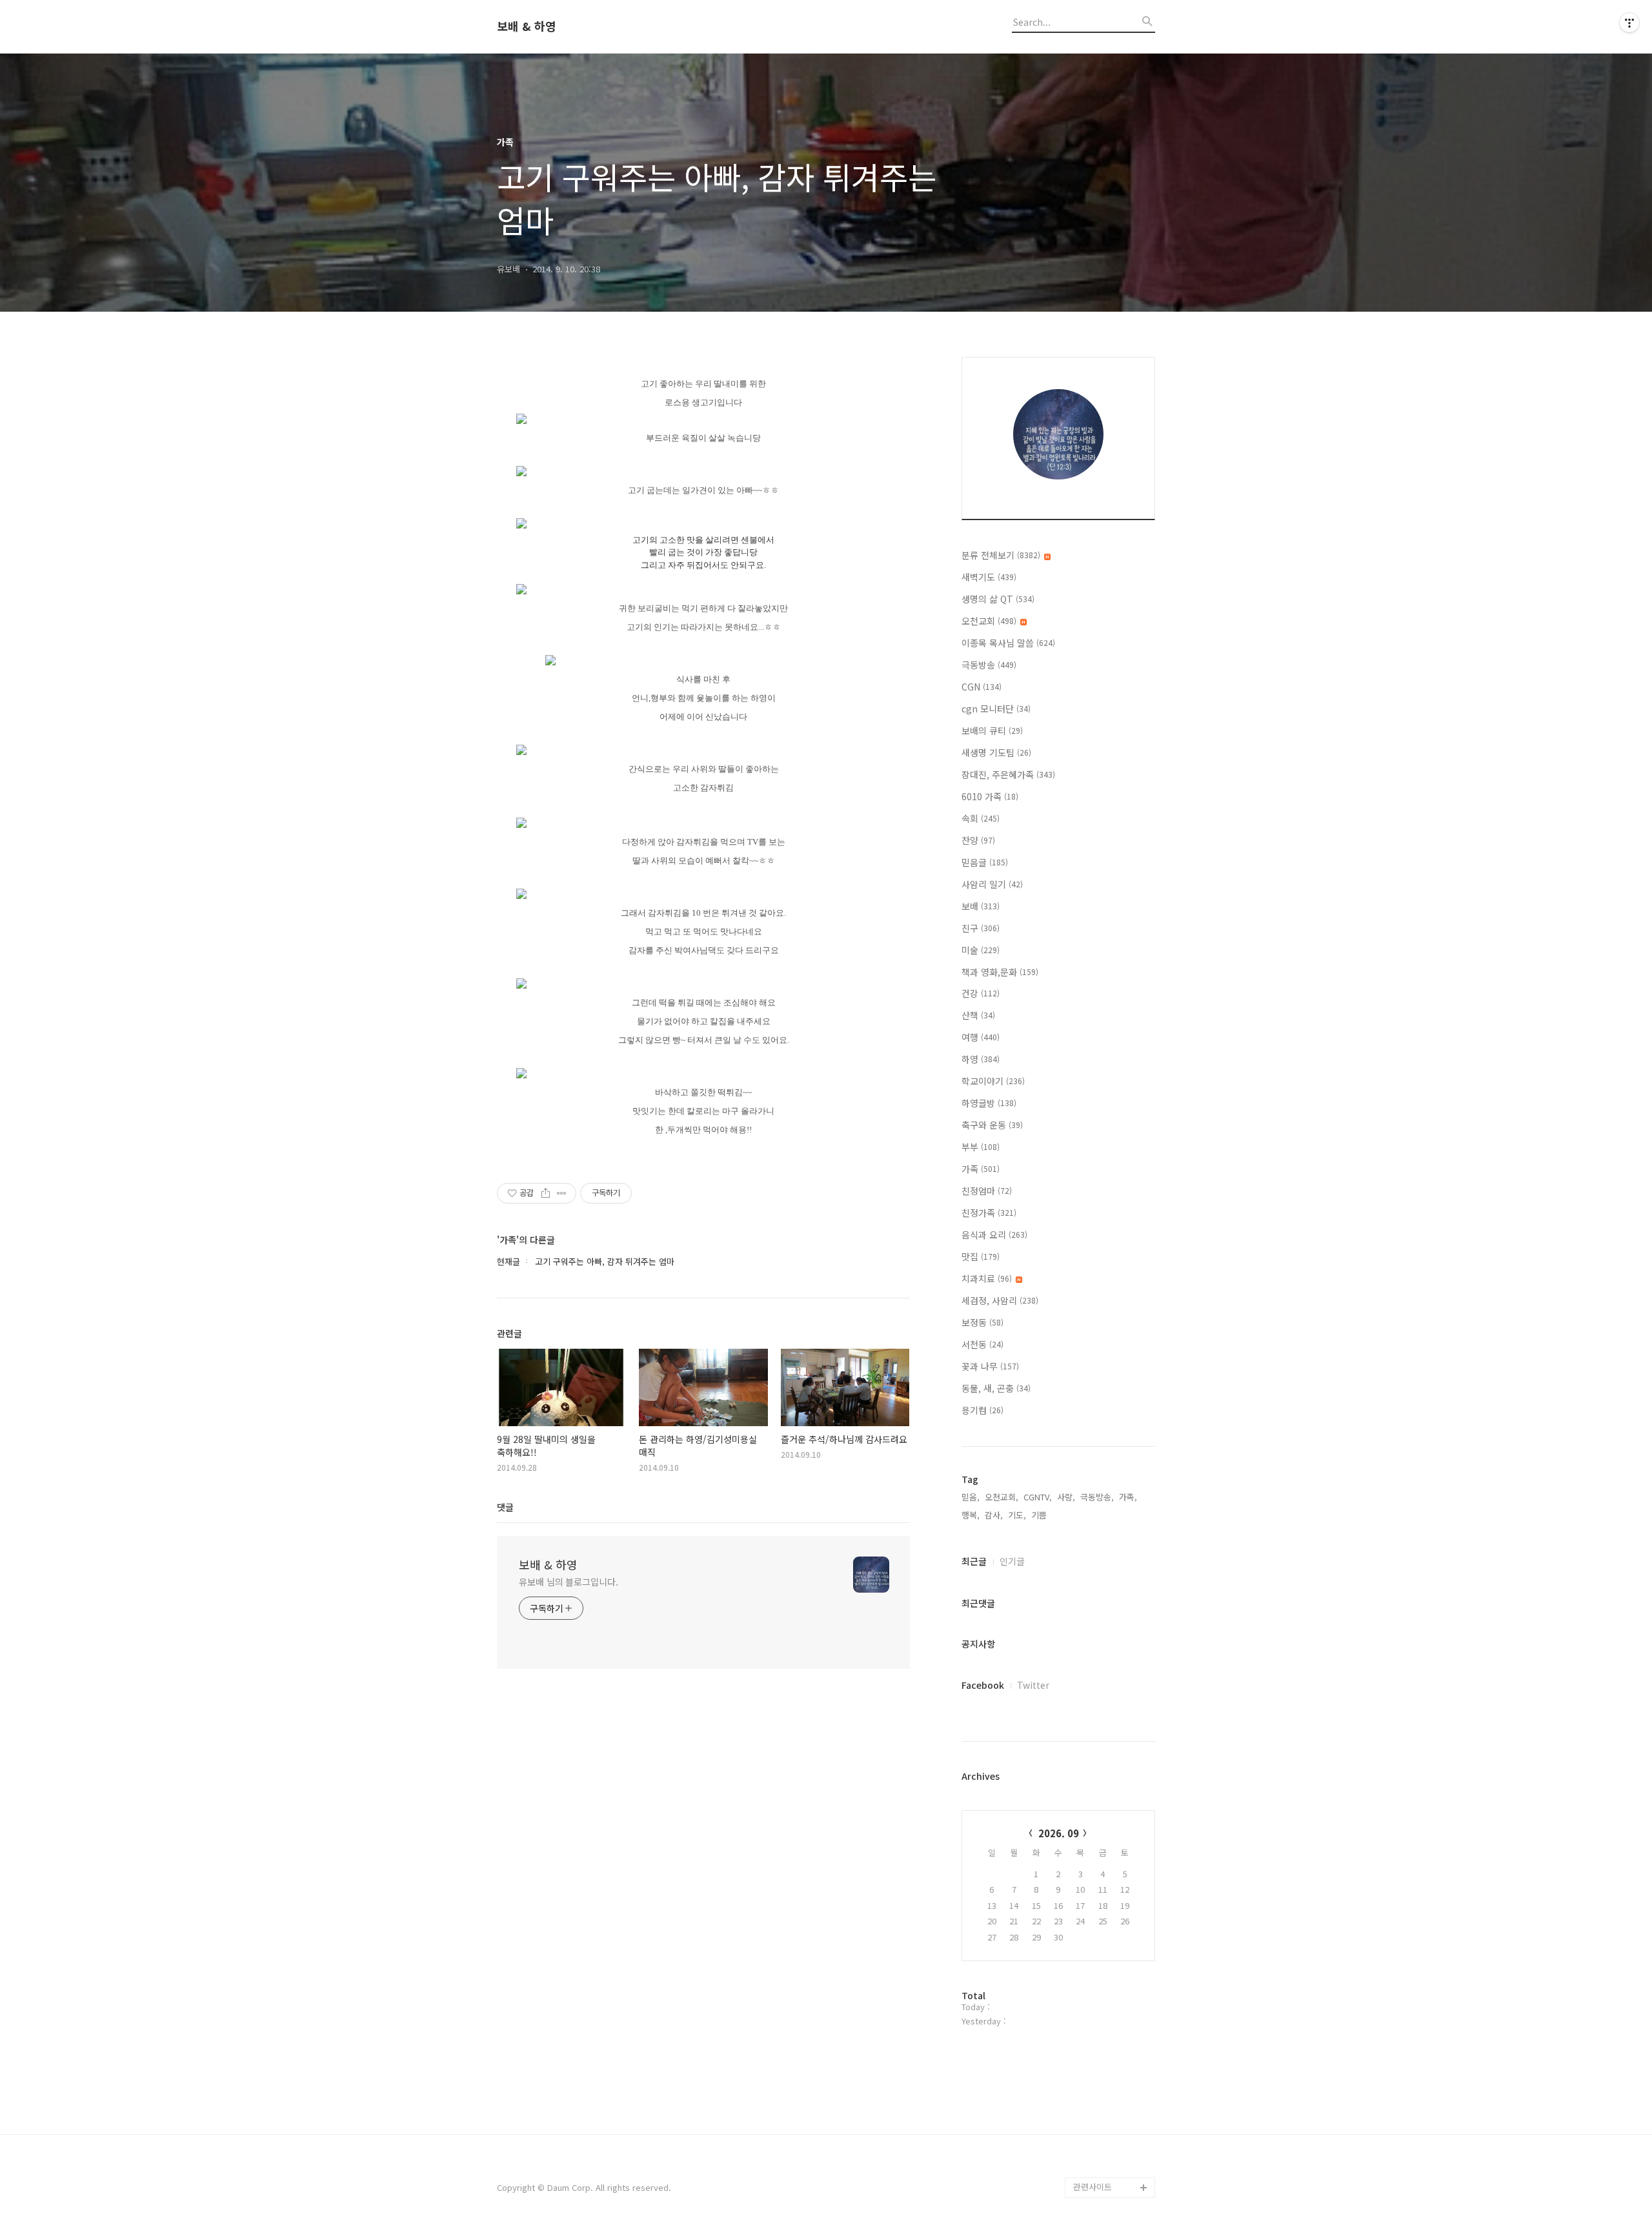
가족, (1128, 1497)
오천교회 (989, 621)
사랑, (1066, 1497)
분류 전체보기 (1001, 555)
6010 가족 (990, 796)
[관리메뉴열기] (1629, 23)
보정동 (982, 1322)
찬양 (978, 840)
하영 (981, 1059)
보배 (981, 906)
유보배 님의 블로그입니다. (569, 1582)
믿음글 (985, 862)
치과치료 (987, 1278)
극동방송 (989, 665)
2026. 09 (1059, 1833)
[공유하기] (546, 1193)
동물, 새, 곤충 (996, 1388)
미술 (981, 950)
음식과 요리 (994, 1235)
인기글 (1012, 1561)
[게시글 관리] (562, 1193)
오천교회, (1002, 1497)
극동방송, (1097, 1497)
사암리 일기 (992, 884)
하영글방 (989, 1103)
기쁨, (1040, 1515)
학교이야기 (993, 1081)
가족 (981, 1169)
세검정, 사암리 (1000, 1300)
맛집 (981, 1256)
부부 (981, 1147)
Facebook (983, 1685)
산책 (978, 1015)
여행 (981, 1037)
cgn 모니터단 (996, 709)
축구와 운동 (992, 1125)
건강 (981, 993)
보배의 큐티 (992, 731)
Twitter (1033, 1685)
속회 (981, 818)
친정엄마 (987, 1191)
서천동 (982, 1344)
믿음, (971, 1497)
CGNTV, (1038, 1497)
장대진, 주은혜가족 (1008, 774)
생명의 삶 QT (998, 599)
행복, (971, 1515)
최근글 (974, 1561)
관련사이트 (1093, 2187)
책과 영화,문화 (1000, 972)
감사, (994, 1515)
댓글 (505, 1507)
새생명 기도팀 (996, 752)
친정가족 (989, 1213)
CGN (982, 687)
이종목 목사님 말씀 (1008, 643)
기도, (1017, 1515)
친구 (981, 928)
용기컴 (982, 1410)
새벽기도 (989, 577)
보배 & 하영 (527, 26)
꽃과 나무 (990, 1366)
